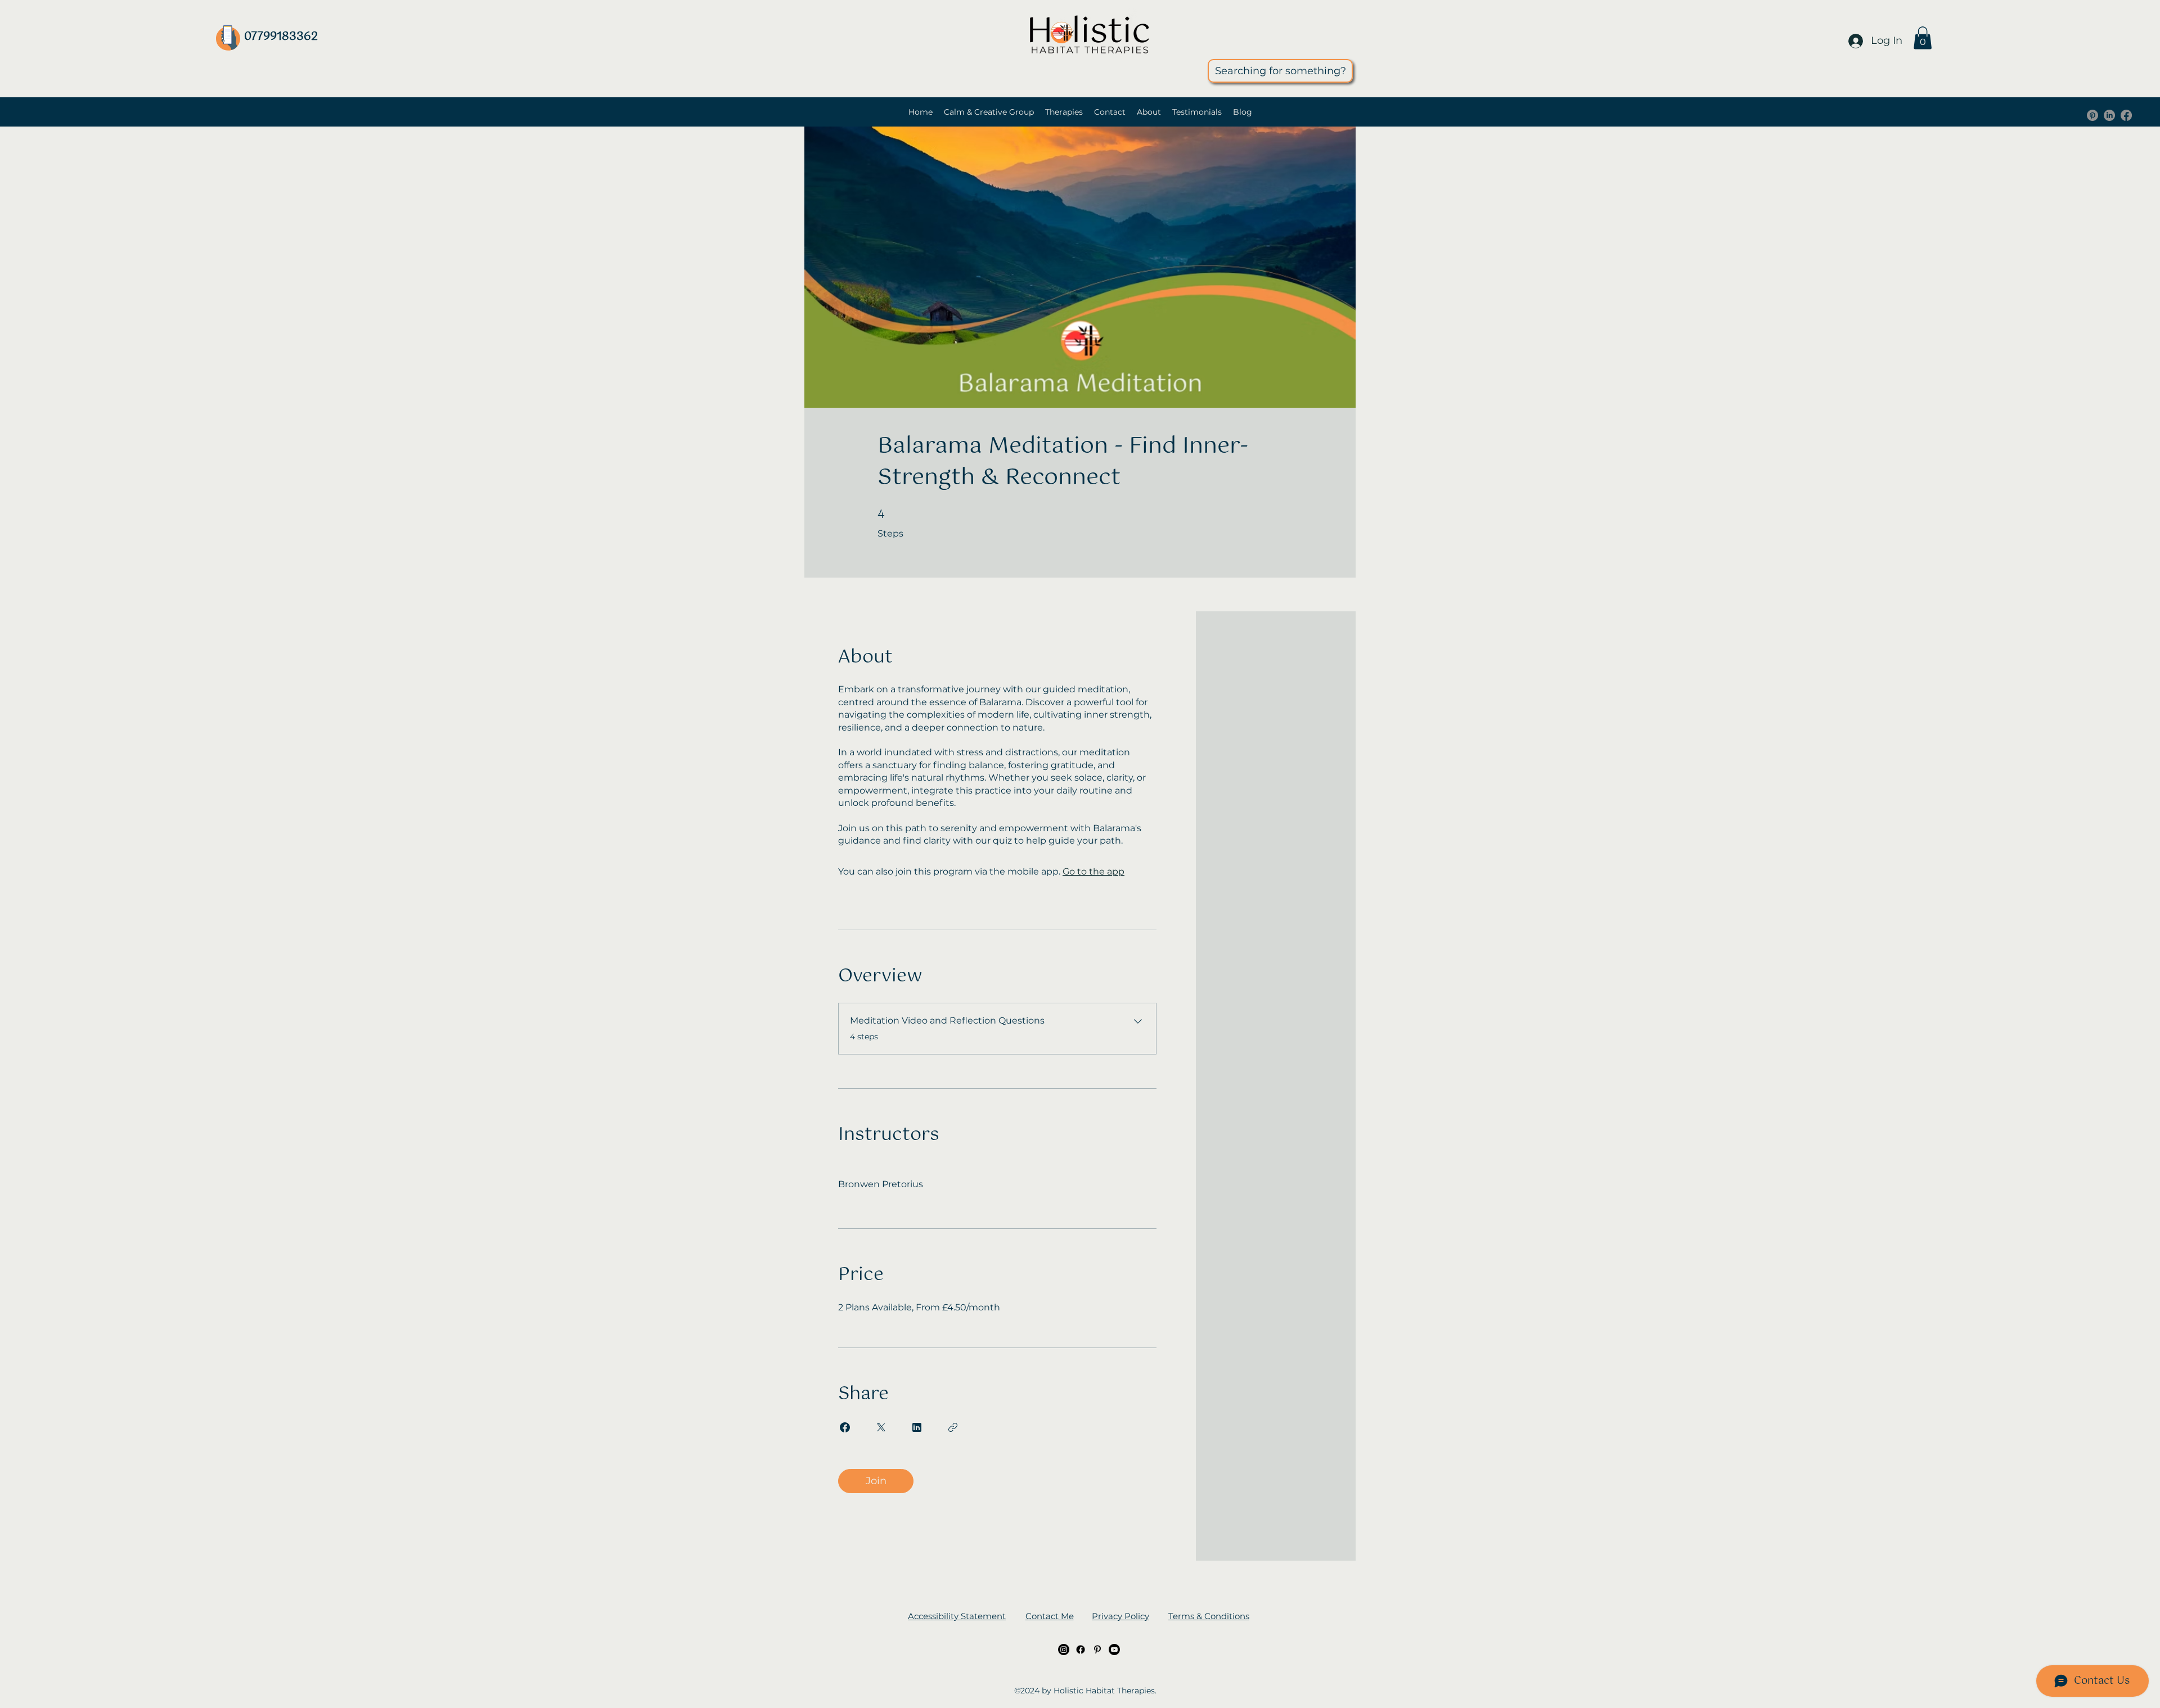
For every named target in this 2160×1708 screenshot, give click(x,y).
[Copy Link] (953, 1427)
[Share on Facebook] (845, 1427)
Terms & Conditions (1209, 1616)
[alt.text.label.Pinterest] (2092, 115)
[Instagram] (1064, 1650)
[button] (1923, 38)
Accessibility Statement (957, 1616)
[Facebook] (2126, 115)
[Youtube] (1114, 1650)
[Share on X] (881, 1427)
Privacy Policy (1120, 1616)
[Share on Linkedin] (917, 1427)
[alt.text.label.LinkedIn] (2109, 115)
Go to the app (1093, 871)
